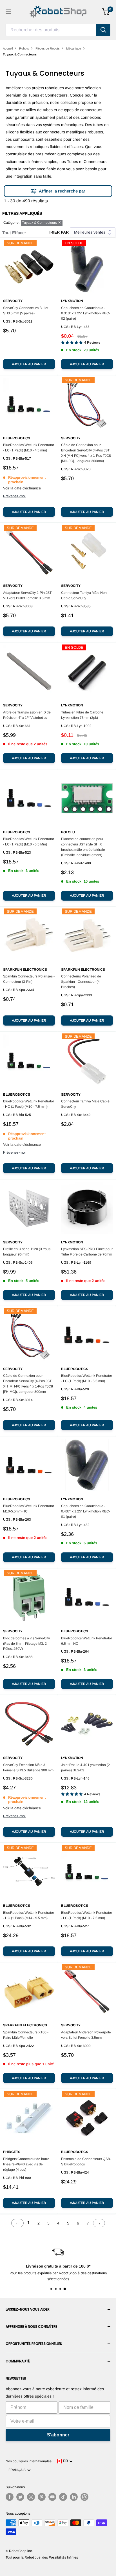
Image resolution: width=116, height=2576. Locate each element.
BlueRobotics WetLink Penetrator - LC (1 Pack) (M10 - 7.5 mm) (87, 1915)
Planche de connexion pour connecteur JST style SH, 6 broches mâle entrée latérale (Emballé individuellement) (83, 847)
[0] (106, 12)
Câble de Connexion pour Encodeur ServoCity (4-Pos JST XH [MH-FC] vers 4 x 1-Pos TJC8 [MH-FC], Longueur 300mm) (86, 453)
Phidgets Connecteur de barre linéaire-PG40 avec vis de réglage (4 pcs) (26, 2164)
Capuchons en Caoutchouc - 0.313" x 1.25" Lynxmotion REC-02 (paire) (86, 313)
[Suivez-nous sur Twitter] (20, 2497)
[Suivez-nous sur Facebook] (10, 2497)
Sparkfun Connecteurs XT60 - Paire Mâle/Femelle (26, 2035)
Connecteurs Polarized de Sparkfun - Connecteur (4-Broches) (81, 982)
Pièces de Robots (48, 48)
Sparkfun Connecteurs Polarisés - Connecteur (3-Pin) (29, 979)
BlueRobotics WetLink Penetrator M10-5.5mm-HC (29, 1509)
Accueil (8, 48)
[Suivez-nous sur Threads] (84, 2497)
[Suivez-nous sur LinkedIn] (74, 2497)
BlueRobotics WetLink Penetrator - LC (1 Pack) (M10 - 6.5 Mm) (29, 842)
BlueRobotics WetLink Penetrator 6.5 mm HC (87, 1641)
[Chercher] (103, 30)
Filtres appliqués (22, 213)
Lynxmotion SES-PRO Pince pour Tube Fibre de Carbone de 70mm (87, 1252)
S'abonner (58, 2435)
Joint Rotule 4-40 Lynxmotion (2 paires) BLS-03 (85, 1768)
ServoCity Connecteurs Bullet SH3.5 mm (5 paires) (26, 311)
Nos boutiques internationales (29, 2461)
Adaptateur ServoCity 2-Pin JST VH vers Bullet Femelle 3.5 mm (27, 595)
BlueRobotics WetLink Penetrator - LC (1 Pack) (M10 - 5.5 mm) (87, 1378)
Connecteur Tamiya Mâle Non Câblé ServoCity (84, 595)
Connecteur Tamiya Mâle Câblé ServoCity (85, 1104)
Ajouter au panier (29, 364)
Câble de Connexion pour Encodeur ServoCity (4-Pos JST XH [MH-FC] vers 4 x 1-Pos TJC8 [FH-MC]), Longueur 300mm (28, 1384)
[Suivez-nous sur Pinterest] (42, 2497)
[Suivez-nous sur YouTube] (52, 2497)
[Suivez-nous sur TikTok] (63, 2497)
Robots (24, 48)
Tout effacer (14, 233)
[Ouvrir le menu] (8, 12)
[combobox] (51, 30)
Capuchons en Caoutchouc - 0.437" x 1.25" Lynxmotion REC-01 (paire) (86, 1511)
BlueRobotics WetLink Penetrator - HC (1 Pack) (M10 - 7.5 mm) (29, 1104)
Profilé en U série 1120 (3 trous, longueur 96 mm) (27, 1252)
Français (18, 2470)
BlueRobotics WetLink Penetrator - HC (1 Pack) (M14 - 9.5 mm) (29, 1915)
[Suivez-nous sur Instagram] (31, 2497)
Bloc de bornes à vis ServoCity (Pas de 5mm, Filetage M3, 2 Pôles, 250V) (26, 1644)
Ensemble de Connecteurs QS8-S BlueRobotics (86, 2162)
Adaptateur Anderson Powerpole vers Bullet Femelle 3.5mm (86, 2035)
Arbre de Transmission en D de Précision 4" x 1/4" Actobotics (27, 715)
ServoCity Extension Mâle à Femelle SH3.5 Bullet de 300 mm (28, 1768)
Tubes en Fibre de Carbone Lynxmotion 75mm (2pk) (82, 715)
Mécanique (74, 48)
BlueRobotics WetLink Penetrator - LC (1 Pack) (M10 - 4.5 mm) (29, 448)
